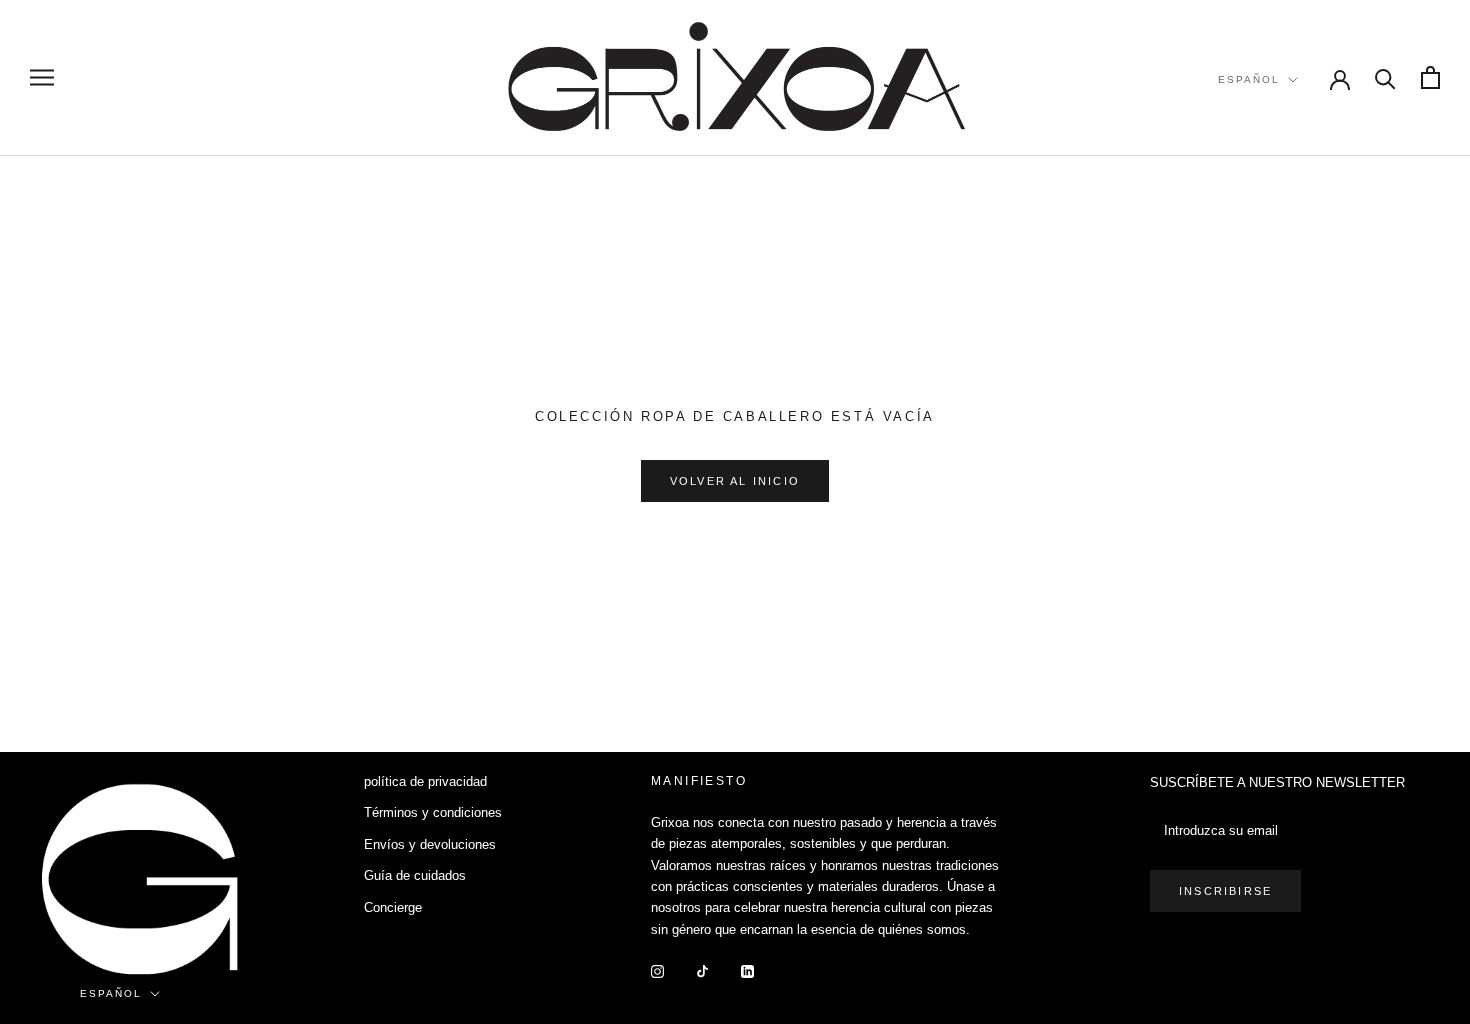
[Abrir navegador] (42, 77)
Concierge (393, 907)
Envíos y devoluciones (430, 844)
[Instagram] (657, 970)
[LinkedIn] (747, 970)
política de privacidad (425, 781)
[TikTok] (702, 970)
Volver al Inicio (735, 481)
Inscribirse (1225, 891)
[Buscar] (1385, 77)
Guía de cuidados (415, 875)
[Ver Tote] (1430, 77)
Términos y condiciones (433, 812)
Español (1249, 79)
